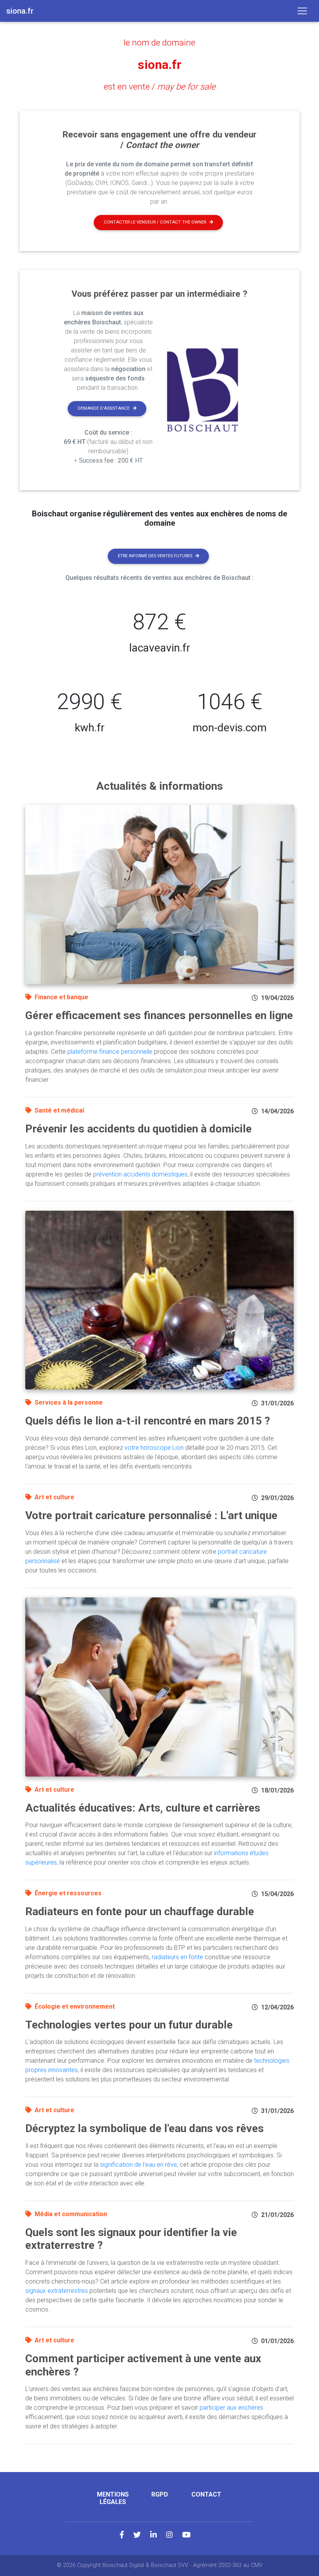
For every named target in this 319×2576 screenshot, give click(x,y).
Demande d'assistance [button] (104, 408)
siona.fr (159, 65)
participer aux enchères (231, 2408)
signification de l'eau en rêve (138, 2165)
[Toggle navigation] (302, 11)
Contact (206, 2494)
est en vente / (160, 86)
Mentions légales (113, 2498)
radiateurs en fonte (177, 1957)
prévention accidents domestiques (140, 1174)
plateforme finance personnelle (110, 1052)
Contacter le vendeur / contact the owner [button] (155, 222)
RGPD (160, 2494)
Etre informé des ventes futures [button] (155, 556)
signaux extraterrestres (57, 2291)
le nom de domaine (159, 42)
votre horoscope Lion (154, 1448)
